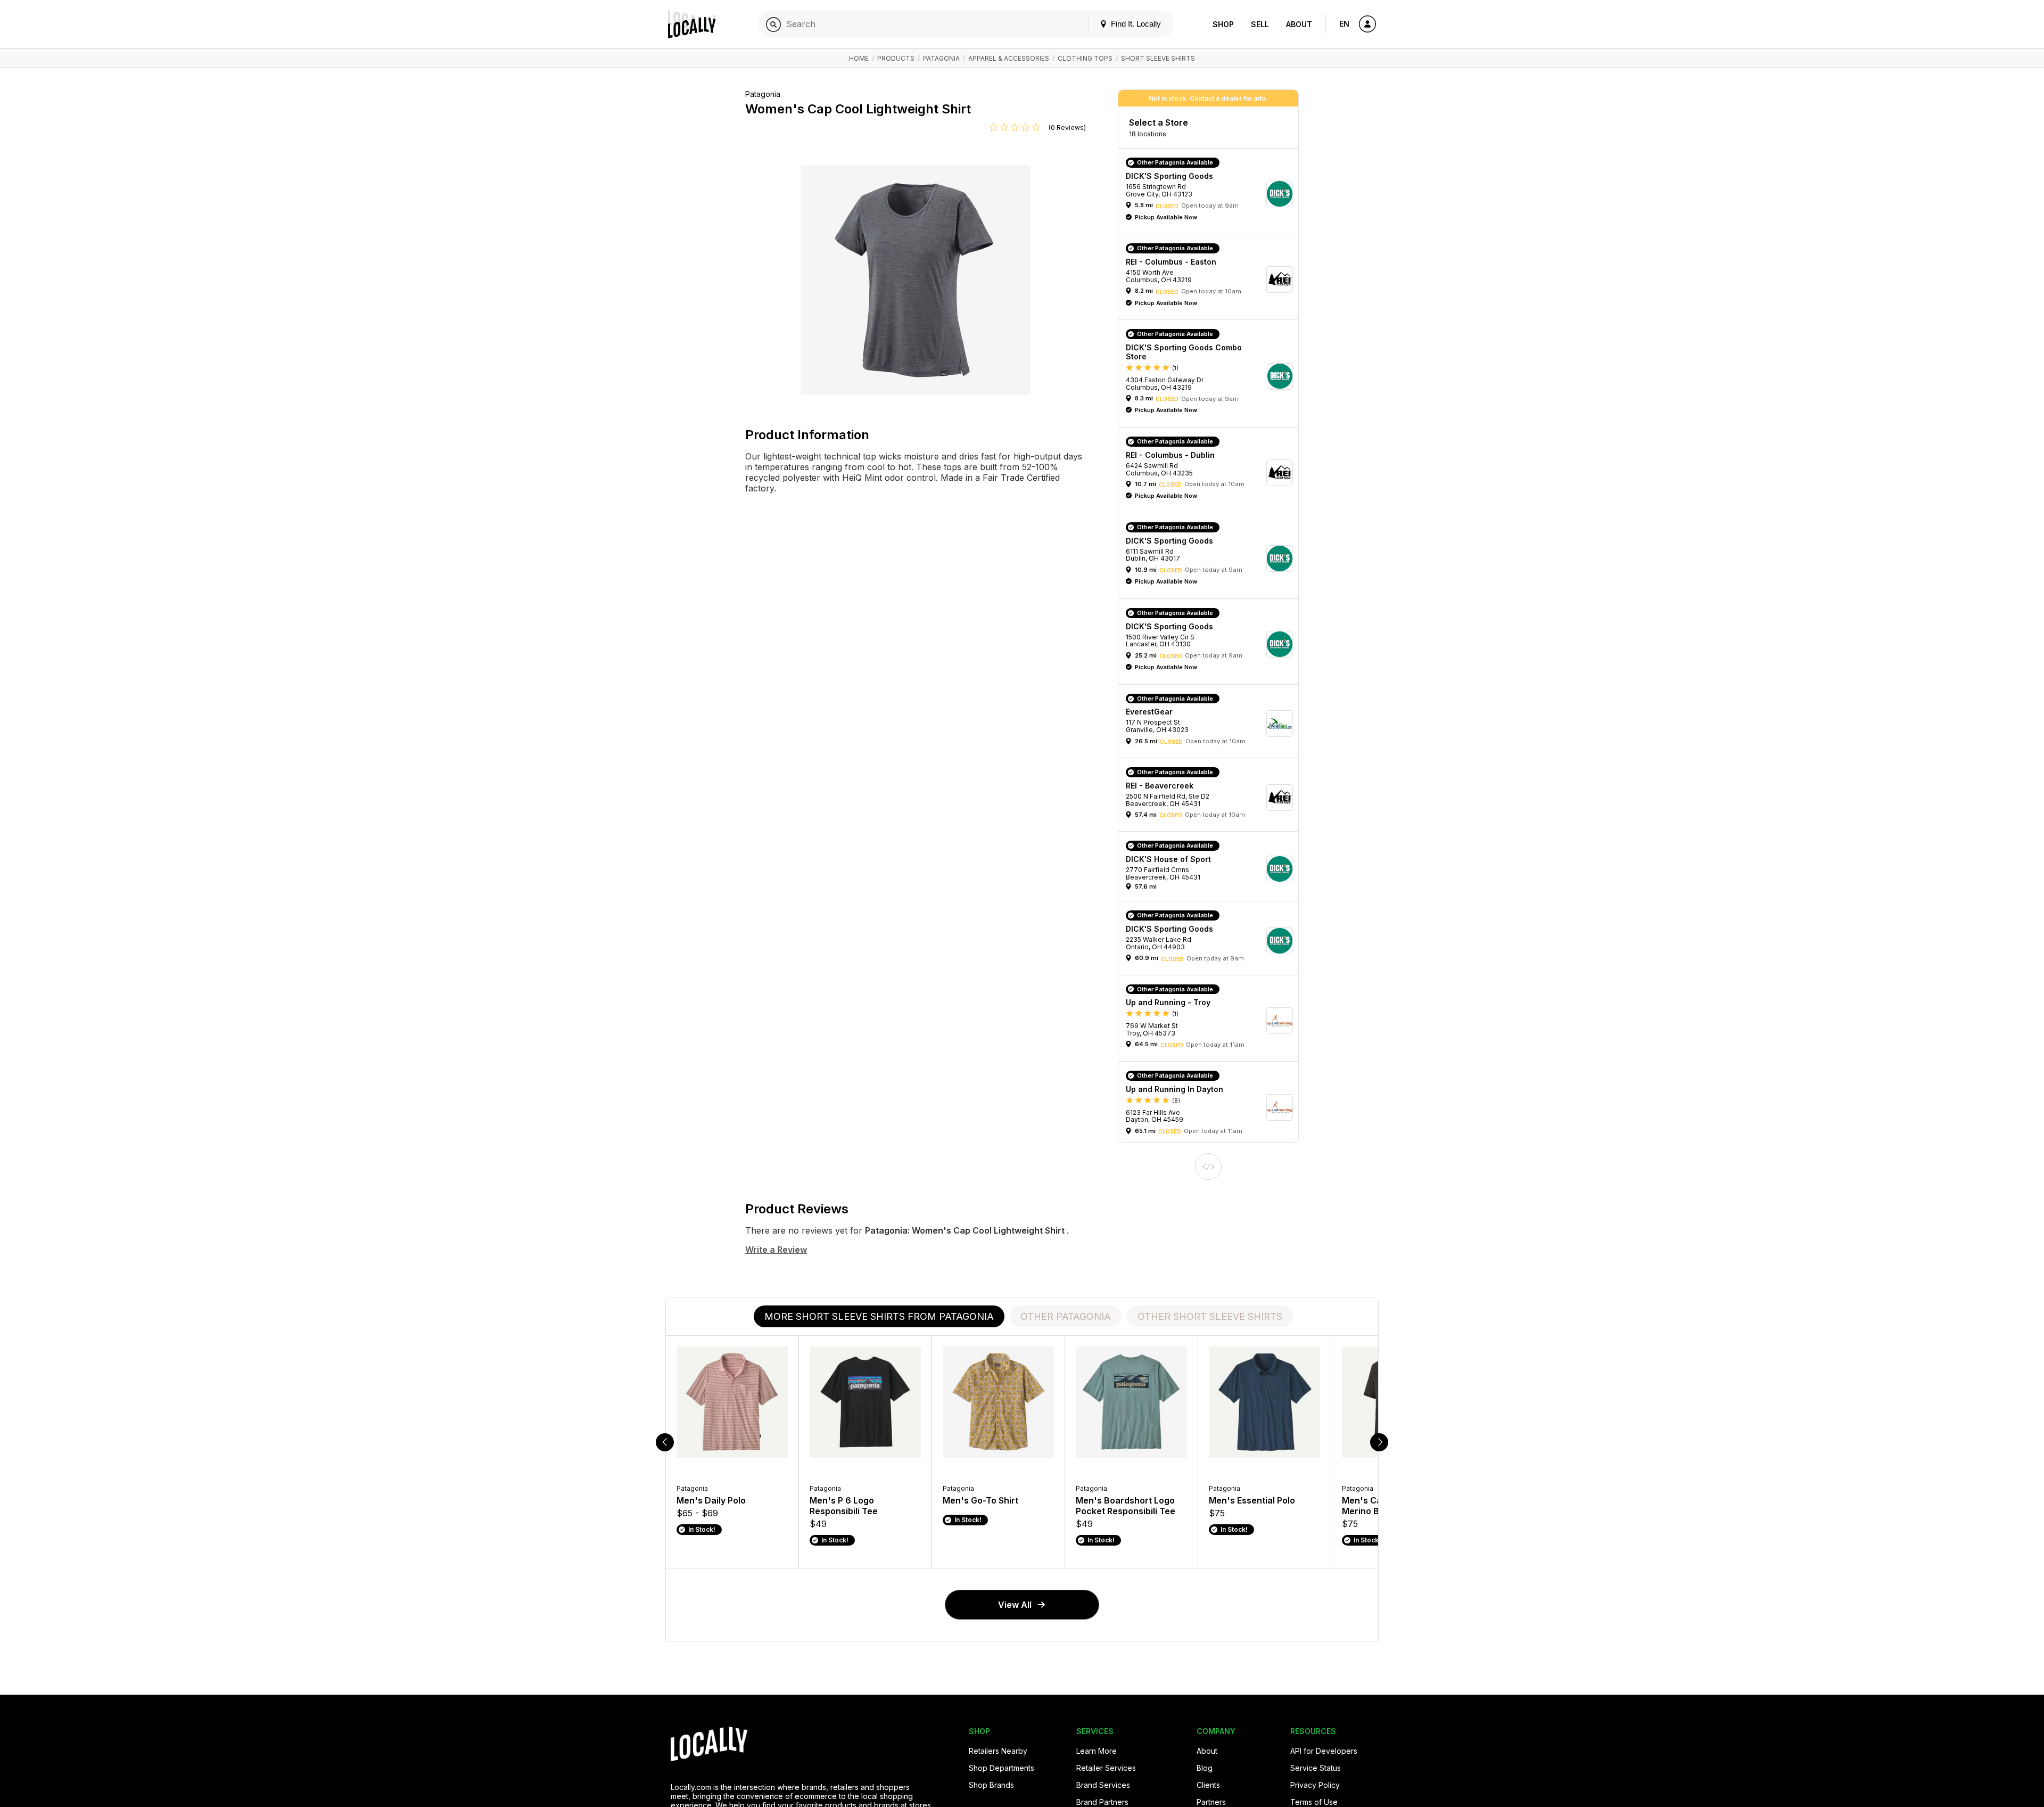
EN (1344, 24)
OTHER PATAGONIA (1066, 1316)
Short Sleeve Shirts (1158, 58)
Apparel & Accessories (1009, 58)
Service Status (1316, 1768)
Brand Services (1103, 1785)
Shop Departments (1002, 1768)
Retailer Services (1106, 1768)
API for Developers (1324, 1751)
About (1299, 24)
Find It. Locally (1135, 24)
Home (859, 58)
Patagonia (941, 58)
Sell (1260, 24)
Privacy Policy (1315, 1785)
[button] (1212, 194)
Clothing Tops (1085, 58)
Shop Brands (991, 1785)
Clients (1208, 1785)
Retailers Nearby (998, 1751)
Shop (1223, 24)
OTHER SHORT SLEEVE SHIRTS (1210, 1316)
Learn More (1097, 1751)
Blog (1205, 1768)
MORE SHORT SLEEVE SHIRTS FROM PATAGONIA (879, 1316)
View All (1015, 1605)
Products (896, 58)
